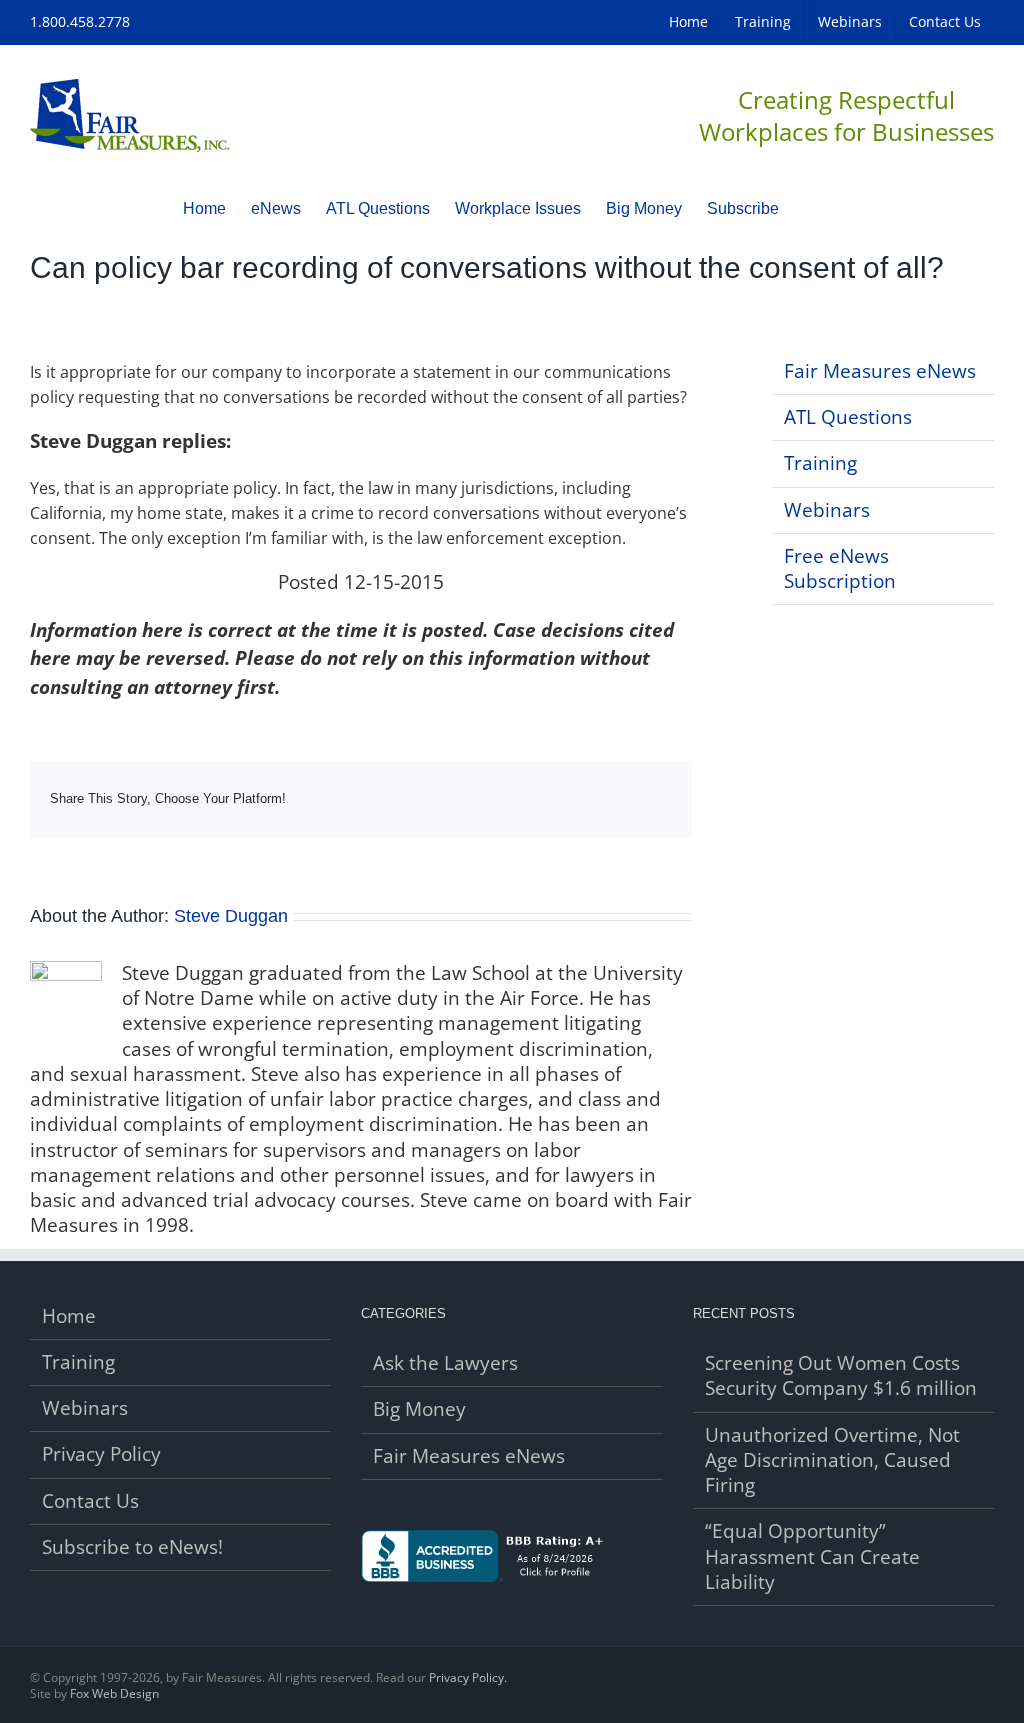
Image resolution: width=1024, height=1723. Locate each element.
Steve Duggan (231, 916)
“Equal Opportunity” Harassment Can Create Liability (812, 1557)
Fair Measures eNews (880, 371)
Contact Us (90, 1501)
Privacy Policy (101, 1454)
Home (69, 1316)
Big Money (419, 1409)
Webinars (827, 510)
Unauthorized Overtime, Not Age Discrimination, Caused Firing (832, 1461)
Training (820, 463)
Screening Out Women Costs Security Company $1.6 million (841, 1376)
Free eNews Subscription (840, 568)
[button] (810, 208)
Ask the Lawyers (445, 1363)
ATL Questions (848, 417)
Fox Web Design (114, 1693)
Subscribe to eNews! (132, 1547)
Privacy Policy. (468, 1677)
